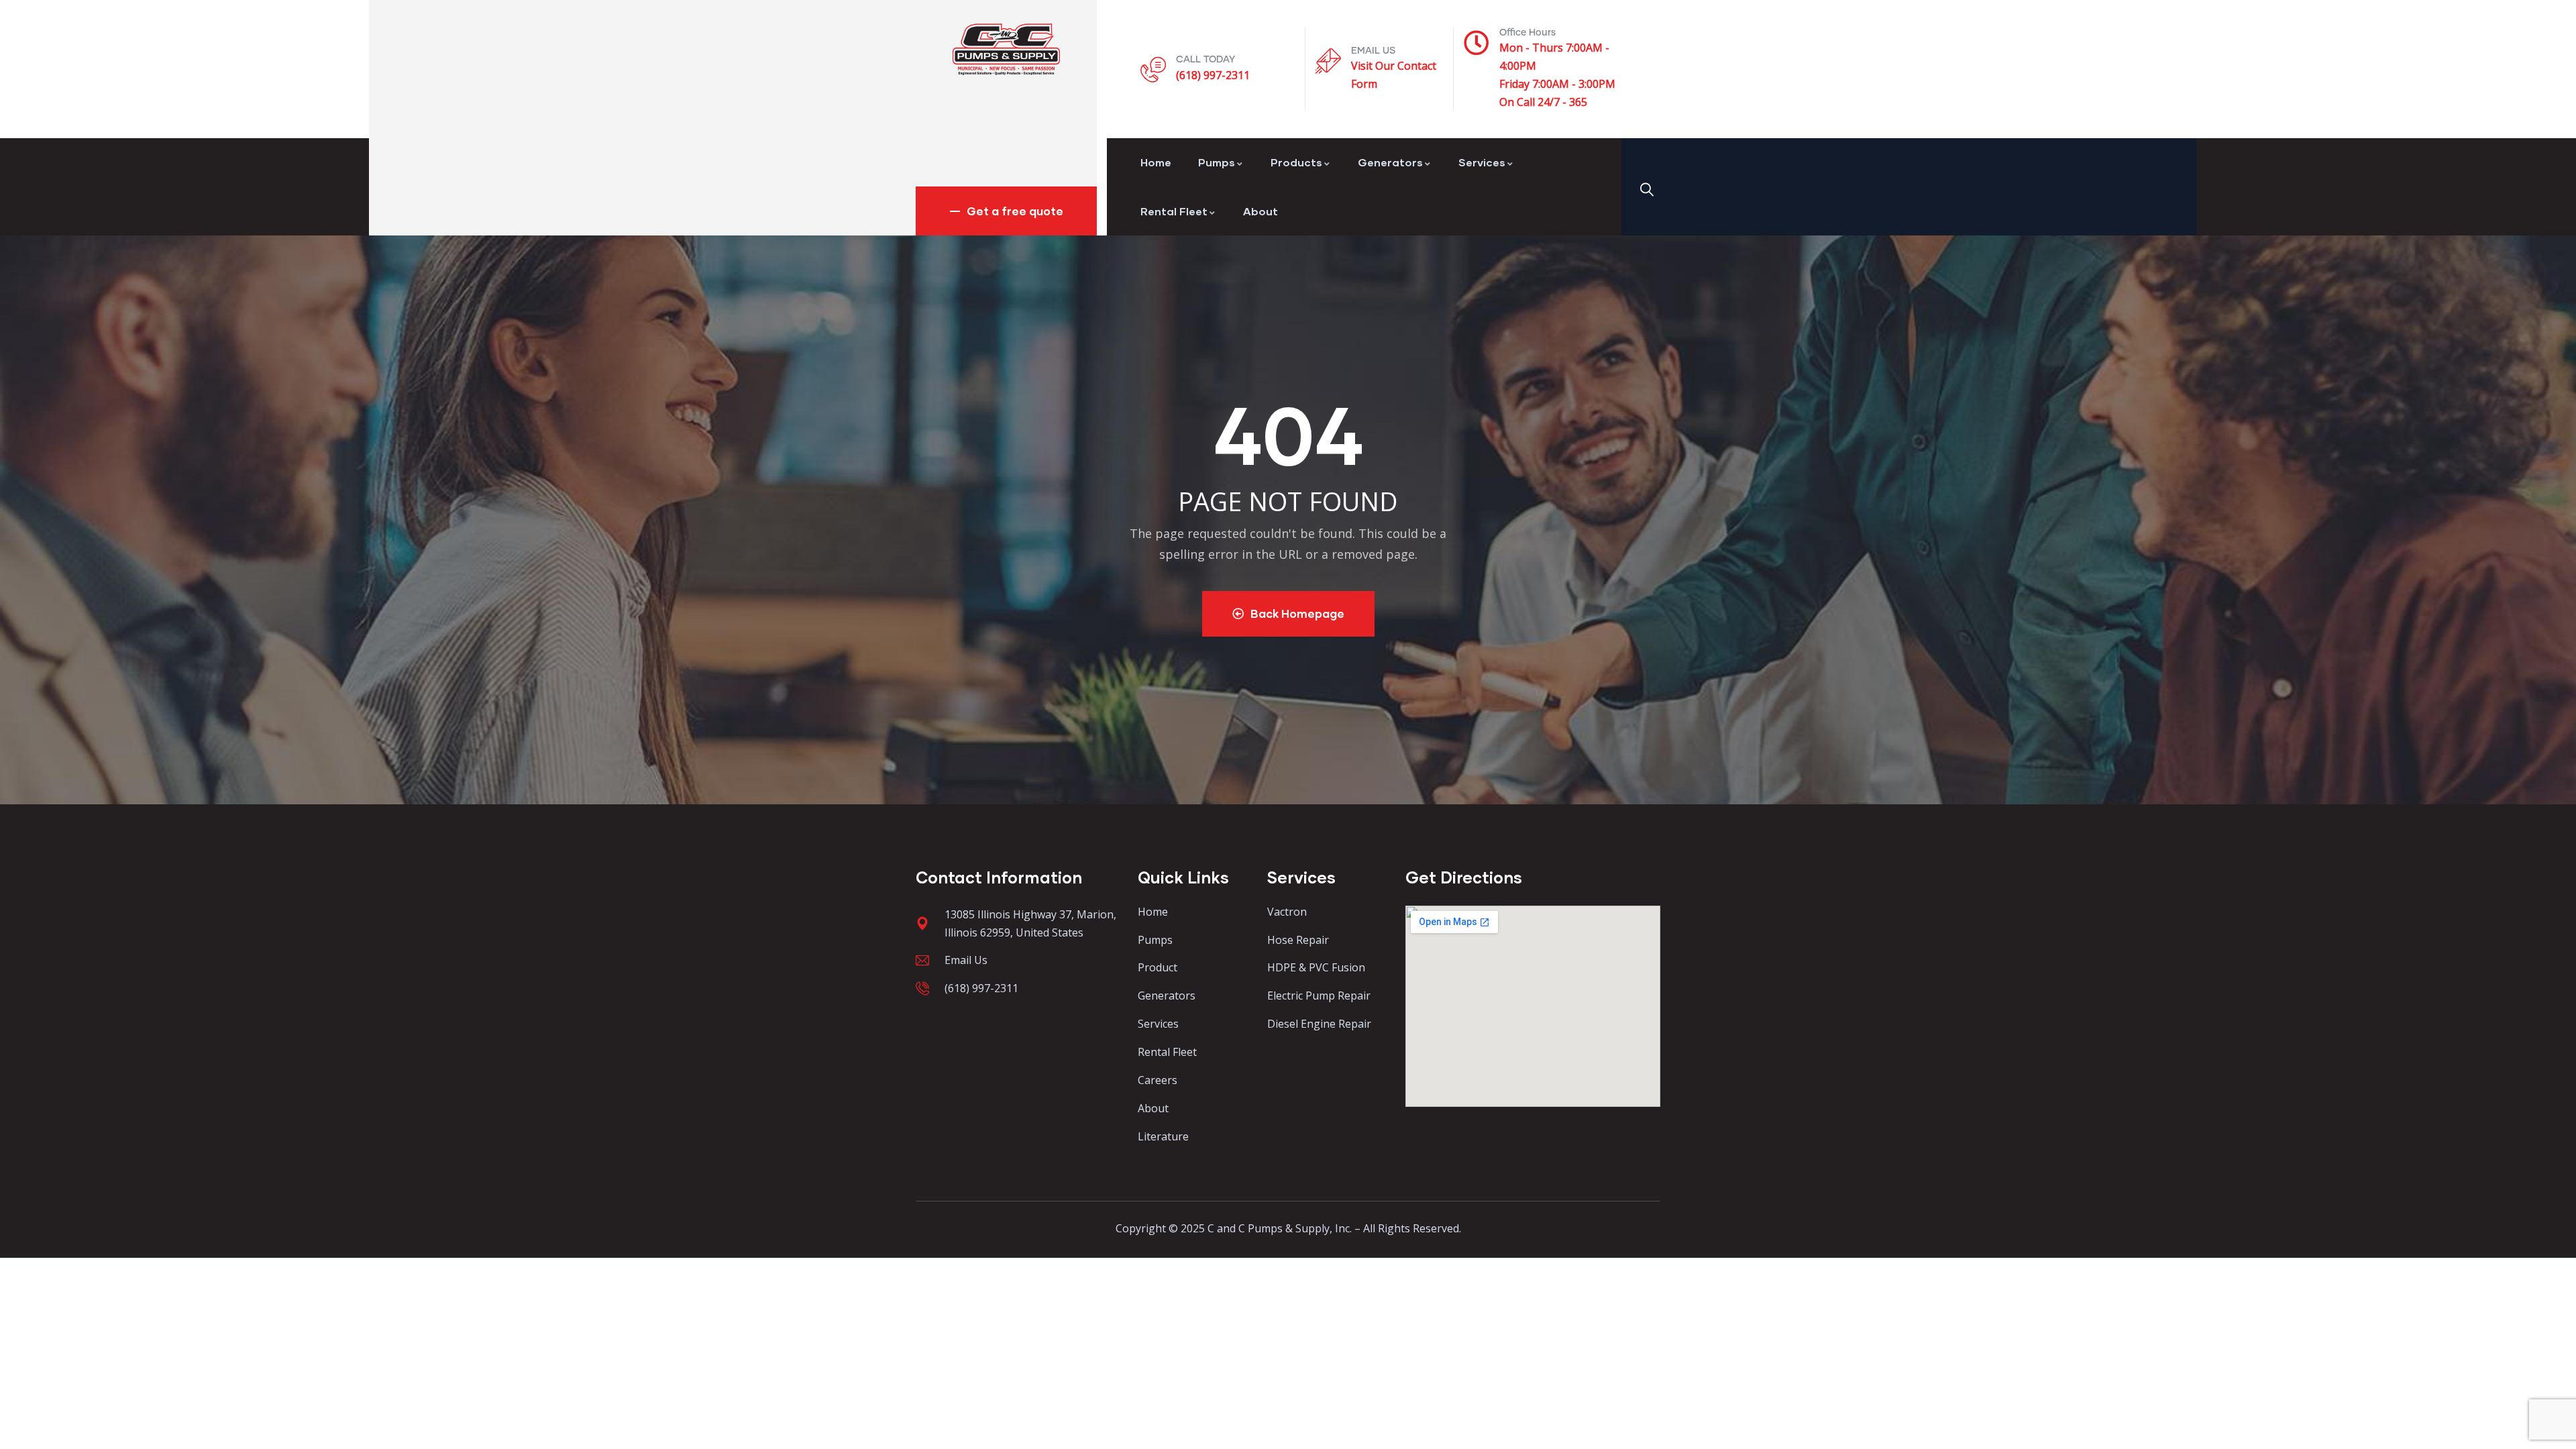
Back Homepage (1297, 613)
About (1260, 211)
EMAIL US (1373, 51)
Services (1482, 162)
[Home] (1006, 49)
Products (1296, 162)
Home (1156, 162)
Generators (1390, 162)
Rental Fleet (1174, 211)
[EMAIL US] (1328, 61)
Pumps (1217, 162)
